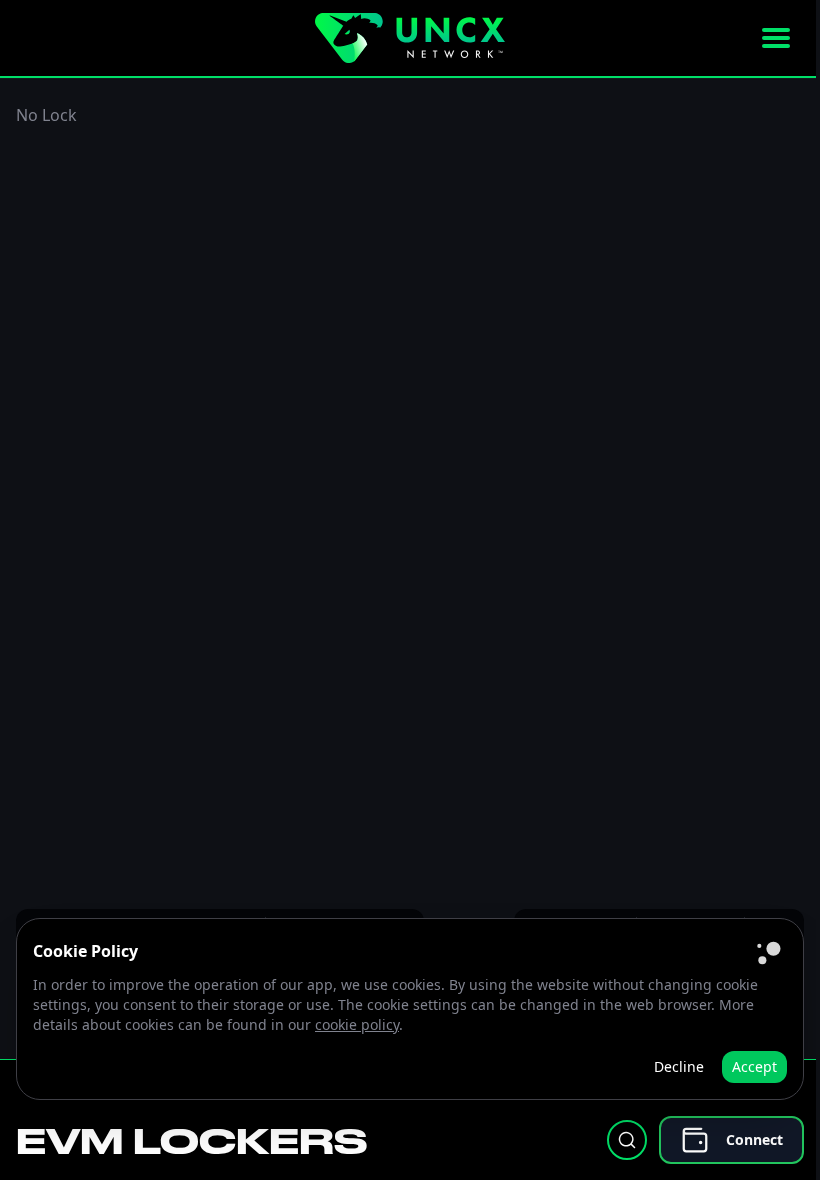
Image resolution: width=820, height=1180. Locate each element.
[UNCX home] (410, 38)
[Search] (627, 1140)
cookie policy (357, 1024)
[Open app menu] (776, 38)
